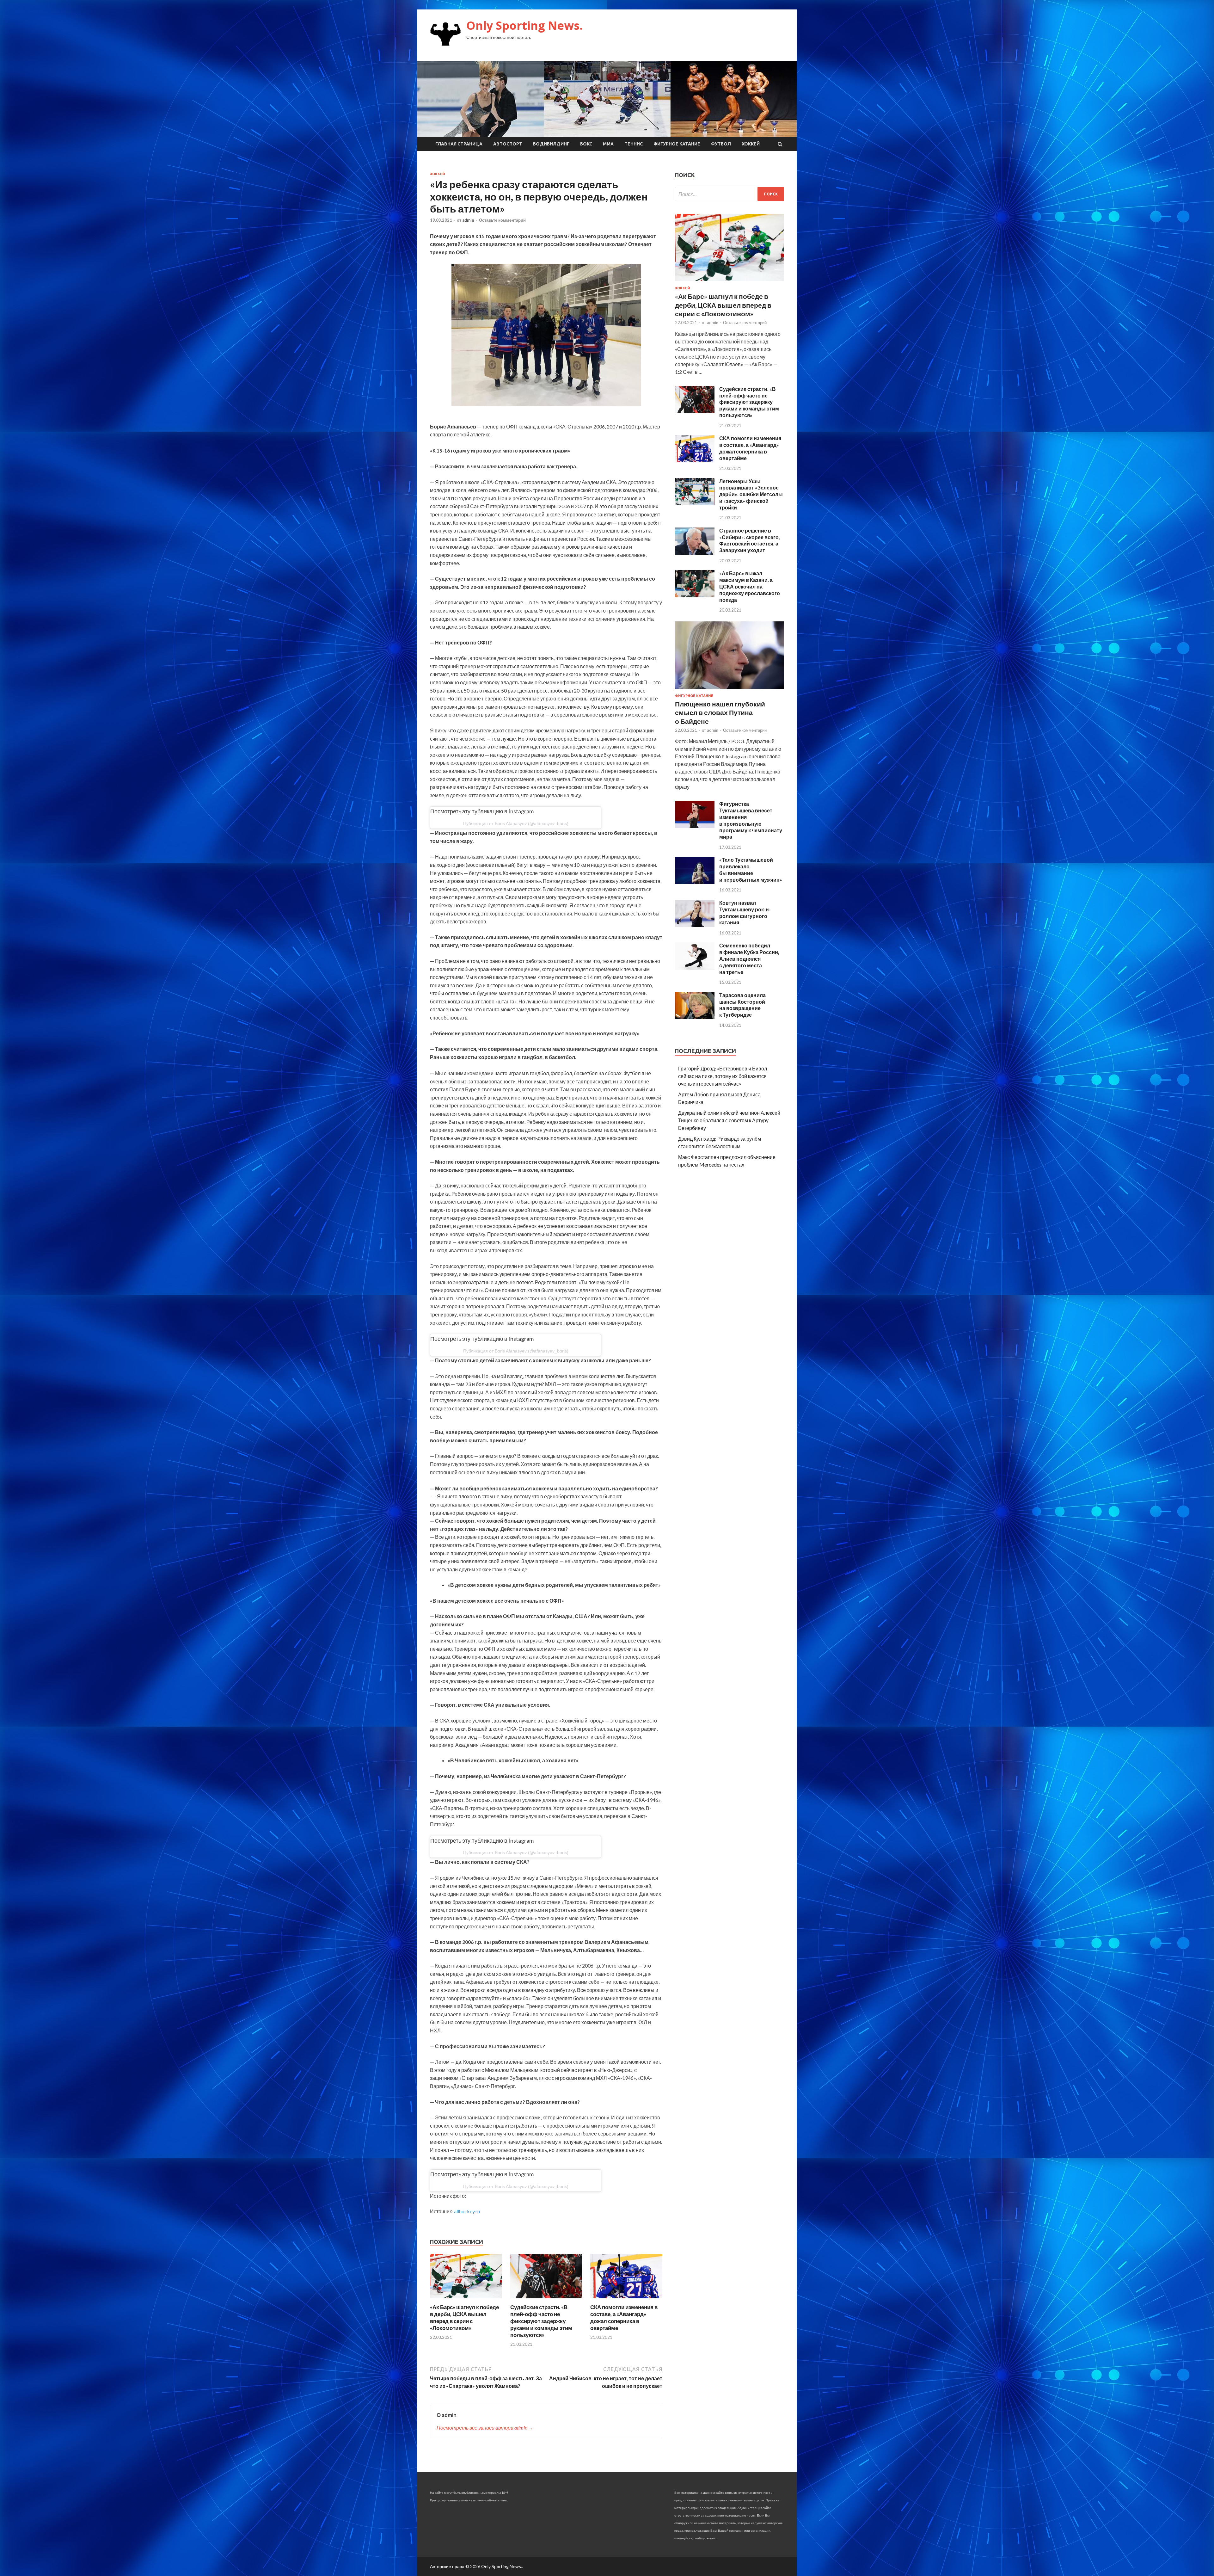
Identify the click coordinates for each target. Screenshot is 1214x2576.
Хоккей (751, 144)
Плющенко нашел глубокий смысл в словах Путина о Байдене (720, 712)
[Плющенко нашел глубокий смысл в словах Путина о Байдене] (730, 690)
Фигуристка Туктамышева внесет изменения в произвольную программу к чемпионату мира (751, 820)
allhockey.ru (467, 2211)
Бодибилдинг (551, 144)
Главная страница (459, 144)
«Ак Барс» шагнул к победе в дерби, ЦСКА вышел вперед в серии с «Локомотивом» (464, 2317)
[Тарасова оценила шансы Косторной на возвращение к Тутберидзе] (695, 1017)
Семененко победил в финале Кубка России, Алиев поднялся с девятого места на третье (749, 958)
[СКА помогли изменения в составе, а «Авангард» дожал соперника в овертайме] (626, 2300)
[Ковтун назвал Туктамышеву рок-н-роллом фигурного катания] (695, 925)
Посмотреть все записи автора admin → (485, 2428)
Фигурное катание (677, 144)
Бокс (586, 144)
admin (468, 220)
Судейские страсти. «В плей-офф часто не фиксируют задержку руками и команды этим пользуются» (541, 2321)
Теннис (634, 144)
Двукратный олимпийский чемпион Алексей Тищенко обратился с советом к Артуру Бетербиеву (729, 1120)
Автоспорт (508, 144)
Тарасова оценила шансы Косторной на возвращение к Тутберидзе (742, 1005)
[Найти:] (730, 194)
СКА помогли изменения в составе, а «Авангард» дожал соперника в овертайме (624, 2317)
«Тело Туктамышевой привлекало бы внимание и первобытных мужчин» (751, 869)
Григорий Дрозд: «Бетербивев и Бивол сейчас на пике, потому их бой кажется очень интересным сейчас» (723, 1076)
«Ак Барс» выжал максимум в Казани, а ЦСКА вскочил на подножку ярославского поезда (750, 586)
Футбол (721, 144)
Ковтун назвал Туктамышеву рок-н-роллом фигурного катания (745, 912)
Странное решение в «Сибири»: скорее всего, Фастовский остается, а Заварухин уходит (750, 540)
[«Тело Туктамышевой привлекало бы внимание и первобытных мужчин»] (695, 882)
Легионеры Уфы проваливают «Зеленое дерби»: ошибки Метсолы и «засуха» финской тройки (751, 494)
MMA (608, 144)
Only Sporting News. (524, 25)
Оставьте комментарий (502, 220)
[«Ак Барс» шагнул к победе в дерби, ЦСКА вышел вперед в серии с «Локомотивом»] (466, 2300)
